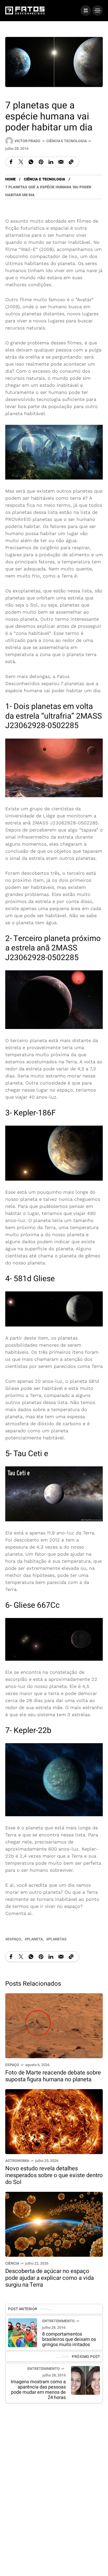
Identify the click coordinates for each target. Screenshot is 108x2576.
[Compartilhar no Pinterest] (41, 162)
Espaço (12, 2065)
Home (10, 179)
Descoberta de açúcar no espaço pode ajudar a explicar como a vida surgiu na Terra (50, 2278)
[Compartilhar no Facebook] (11, 162)
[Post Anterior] (23, 2333)
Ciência (12, 2263)
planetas (57, 1939)
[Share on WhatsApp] (31, 162)
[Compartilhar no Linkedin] (51, 162)
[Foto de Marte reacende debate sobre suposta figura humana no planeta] (54, 2025)
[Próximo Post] (85, 2381)
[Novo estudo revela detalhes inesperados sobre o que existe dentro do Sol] (54, 2121)
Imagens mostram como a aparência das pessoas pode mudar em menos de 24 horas (38, 2390)
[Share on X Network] (21, 162)
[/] (86, 10)
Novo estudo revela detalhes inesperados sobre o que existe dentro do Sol (54, 2175)
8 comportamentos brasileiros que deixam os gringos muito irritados (69, 2339)
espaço (14, 1939)
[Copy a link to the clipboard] (71, 162)
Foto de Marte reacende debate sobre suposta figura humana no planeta (53, 2076)
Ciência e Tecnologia (67, 141)
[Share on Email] (61, 162)
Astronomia (17, 2161)
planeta (35, 1939)
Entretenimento (58, 2321)
